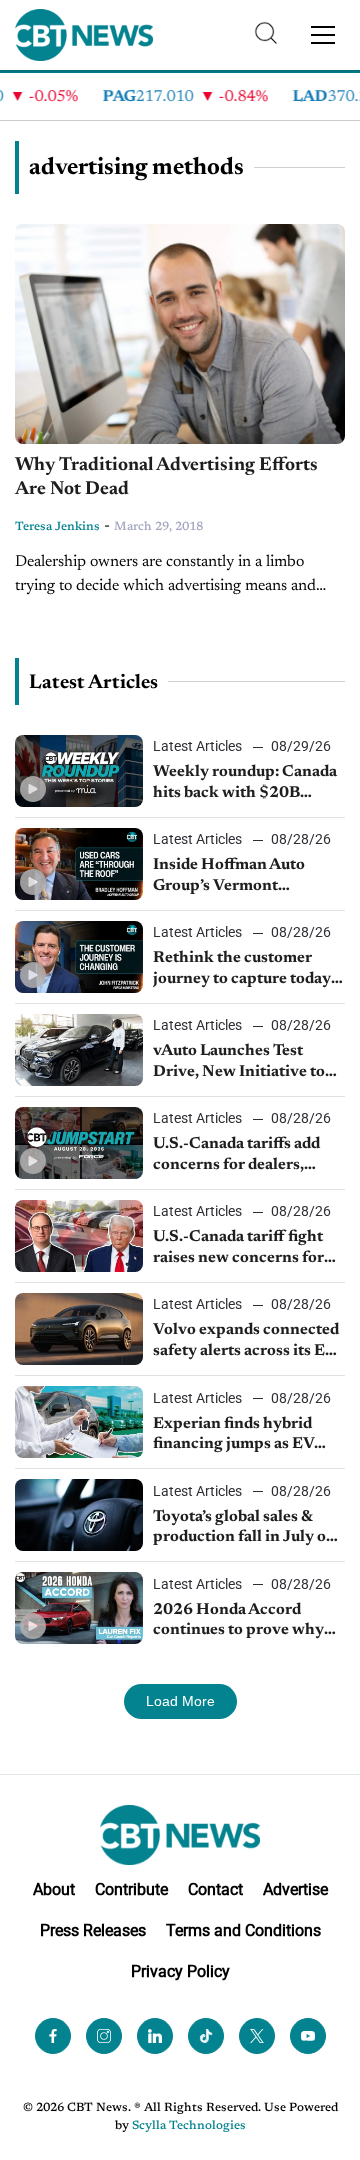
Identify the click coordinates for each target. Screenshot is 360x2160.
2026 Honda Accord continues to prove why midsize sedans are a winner (238, 1622)
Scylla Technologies (189, 2126)
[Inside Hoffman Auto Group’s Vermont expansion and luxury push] (79, 864)
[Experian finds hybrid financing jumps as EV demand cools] (79, 1422)
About (54, 1889)
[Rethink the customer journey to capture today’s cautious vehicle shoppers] (79, 957)
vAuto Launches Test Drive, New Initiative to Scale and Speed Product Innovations (242, 1063)
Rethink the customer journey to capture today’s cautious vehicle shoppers (247, 970)
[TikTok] (206, 2036)
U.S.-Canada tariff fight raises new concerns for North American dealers (240, 1249)
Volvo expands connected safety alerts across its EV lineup (246, 1342)
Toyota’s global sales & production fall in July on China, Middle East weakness (244, 1529)
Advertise (295, 1889)
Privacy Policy (180, 1971)
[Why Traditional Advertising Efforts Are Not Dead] (180, 334)
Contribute (131, 1889)
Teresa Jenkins (57, 527)
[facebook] (53, 2036)
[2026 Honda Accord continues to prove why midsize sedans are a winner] (79, 1608)
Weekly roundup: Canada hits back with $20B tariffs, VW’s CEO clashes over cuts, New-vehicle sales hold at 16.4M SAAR (248, 784)
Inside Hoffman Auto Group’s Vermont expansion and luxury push (231, 877)
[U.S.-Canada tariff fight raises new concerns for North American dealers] (79, 1236)
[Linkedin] (155, 2036)
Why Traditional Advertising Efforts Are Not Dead (166, 478)
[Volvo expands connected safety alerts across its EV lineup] (79, 1329)
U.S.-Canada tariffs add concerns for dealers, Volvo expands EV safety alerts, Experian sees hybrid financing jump (242, 1156)
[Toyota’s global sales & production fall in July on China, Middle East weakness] (79, 1515)
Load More (180, 1701)
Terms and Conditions (243, 1930)
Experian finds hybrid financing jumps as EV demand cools (233, 1436)
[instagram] (104, 2036)
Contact (215, 1889)
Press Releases (93, 1930)
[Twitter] (257, 2036)
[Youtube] (308, 2036)
